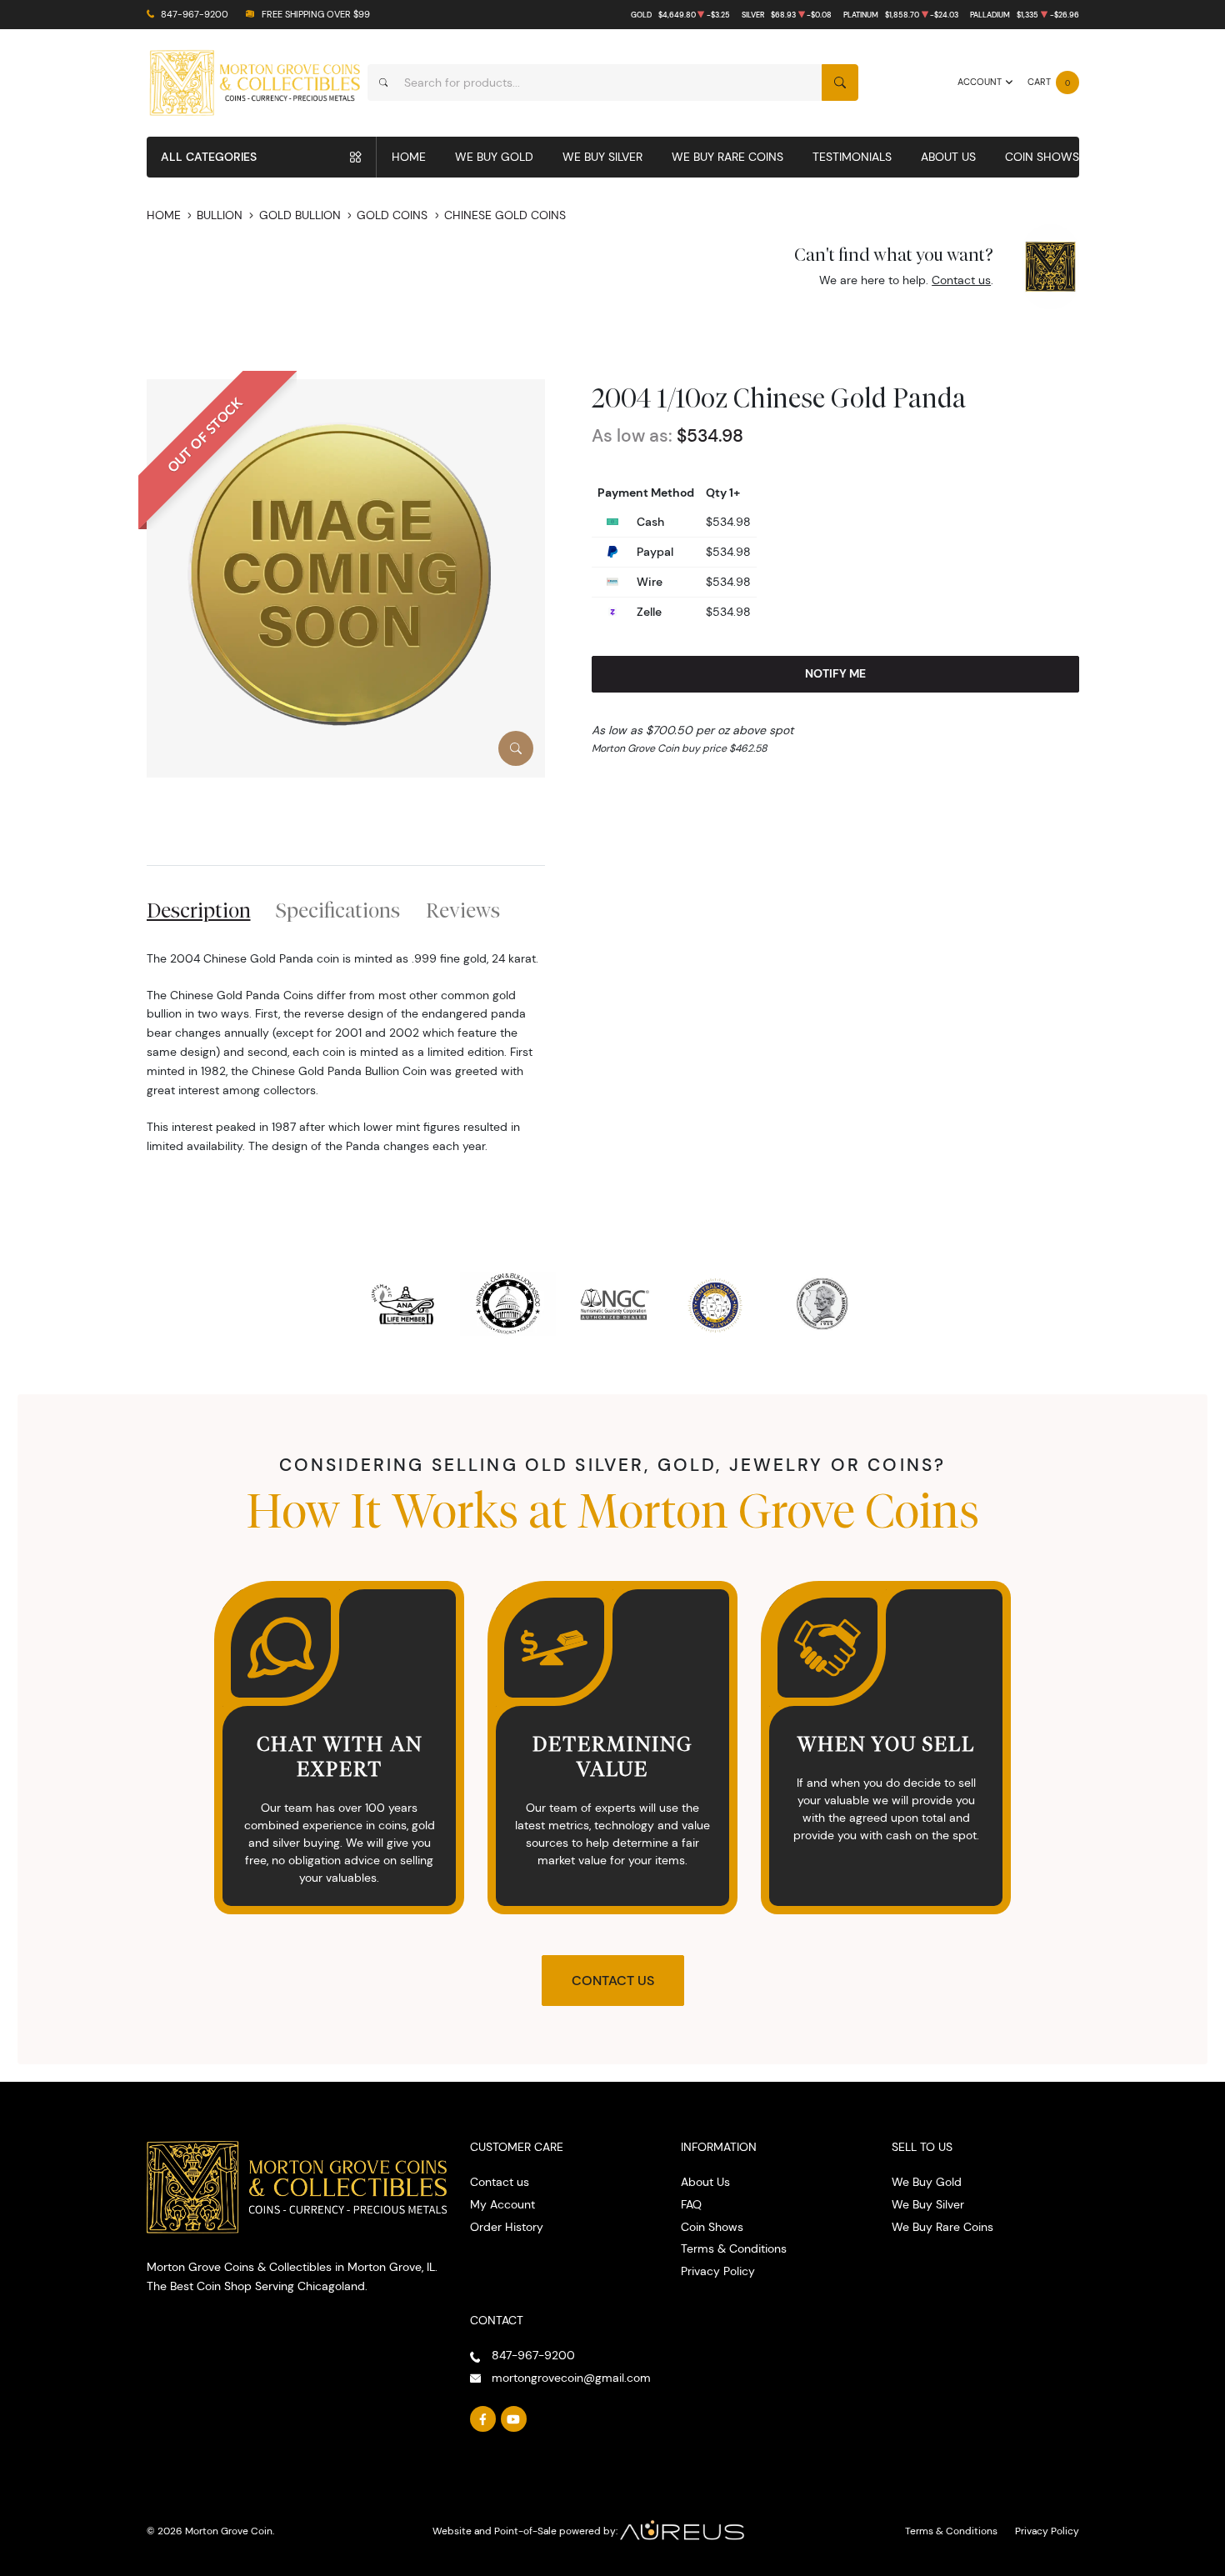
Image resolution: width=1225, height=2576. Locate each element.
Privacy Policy (718, 2271)
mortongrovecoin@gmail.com (571, 2378)
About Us (948, 157)
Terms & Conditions (734, 2248)
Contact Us (613, 1981)
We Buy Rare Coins (727, 157)
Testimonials (852, 157)
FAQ (691, 2204)
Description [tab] (199, 910)
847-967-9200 (195, 15)
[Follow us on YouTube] (514, 2419)
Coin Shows (1042, 157)
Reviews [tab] (463, 910)
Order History (507, 2227)
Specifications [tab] (338, 910)
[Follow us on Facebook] (483, 2419)
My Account (502, 2204)
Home (409, 157)
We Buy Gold (494, 157)
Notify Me (835, 673)
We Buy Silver (602, 157)
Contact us (961, 280)
